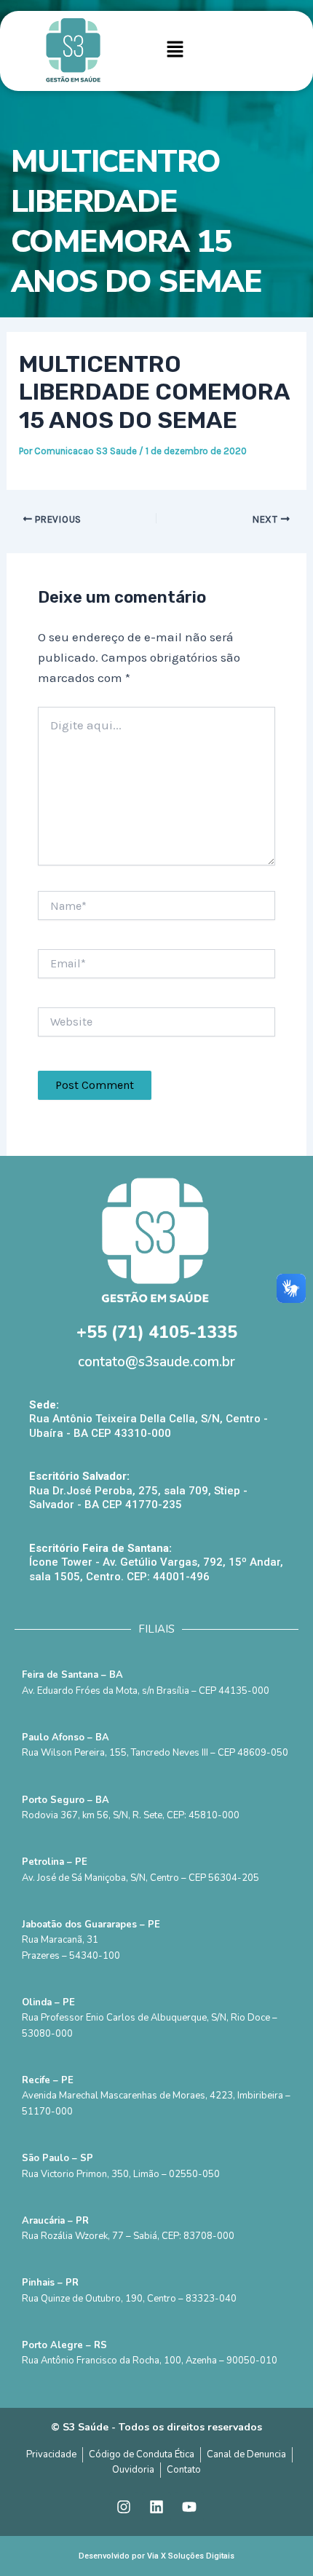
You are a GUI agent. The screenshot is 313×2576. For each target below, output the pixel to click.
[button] (175, 51)
